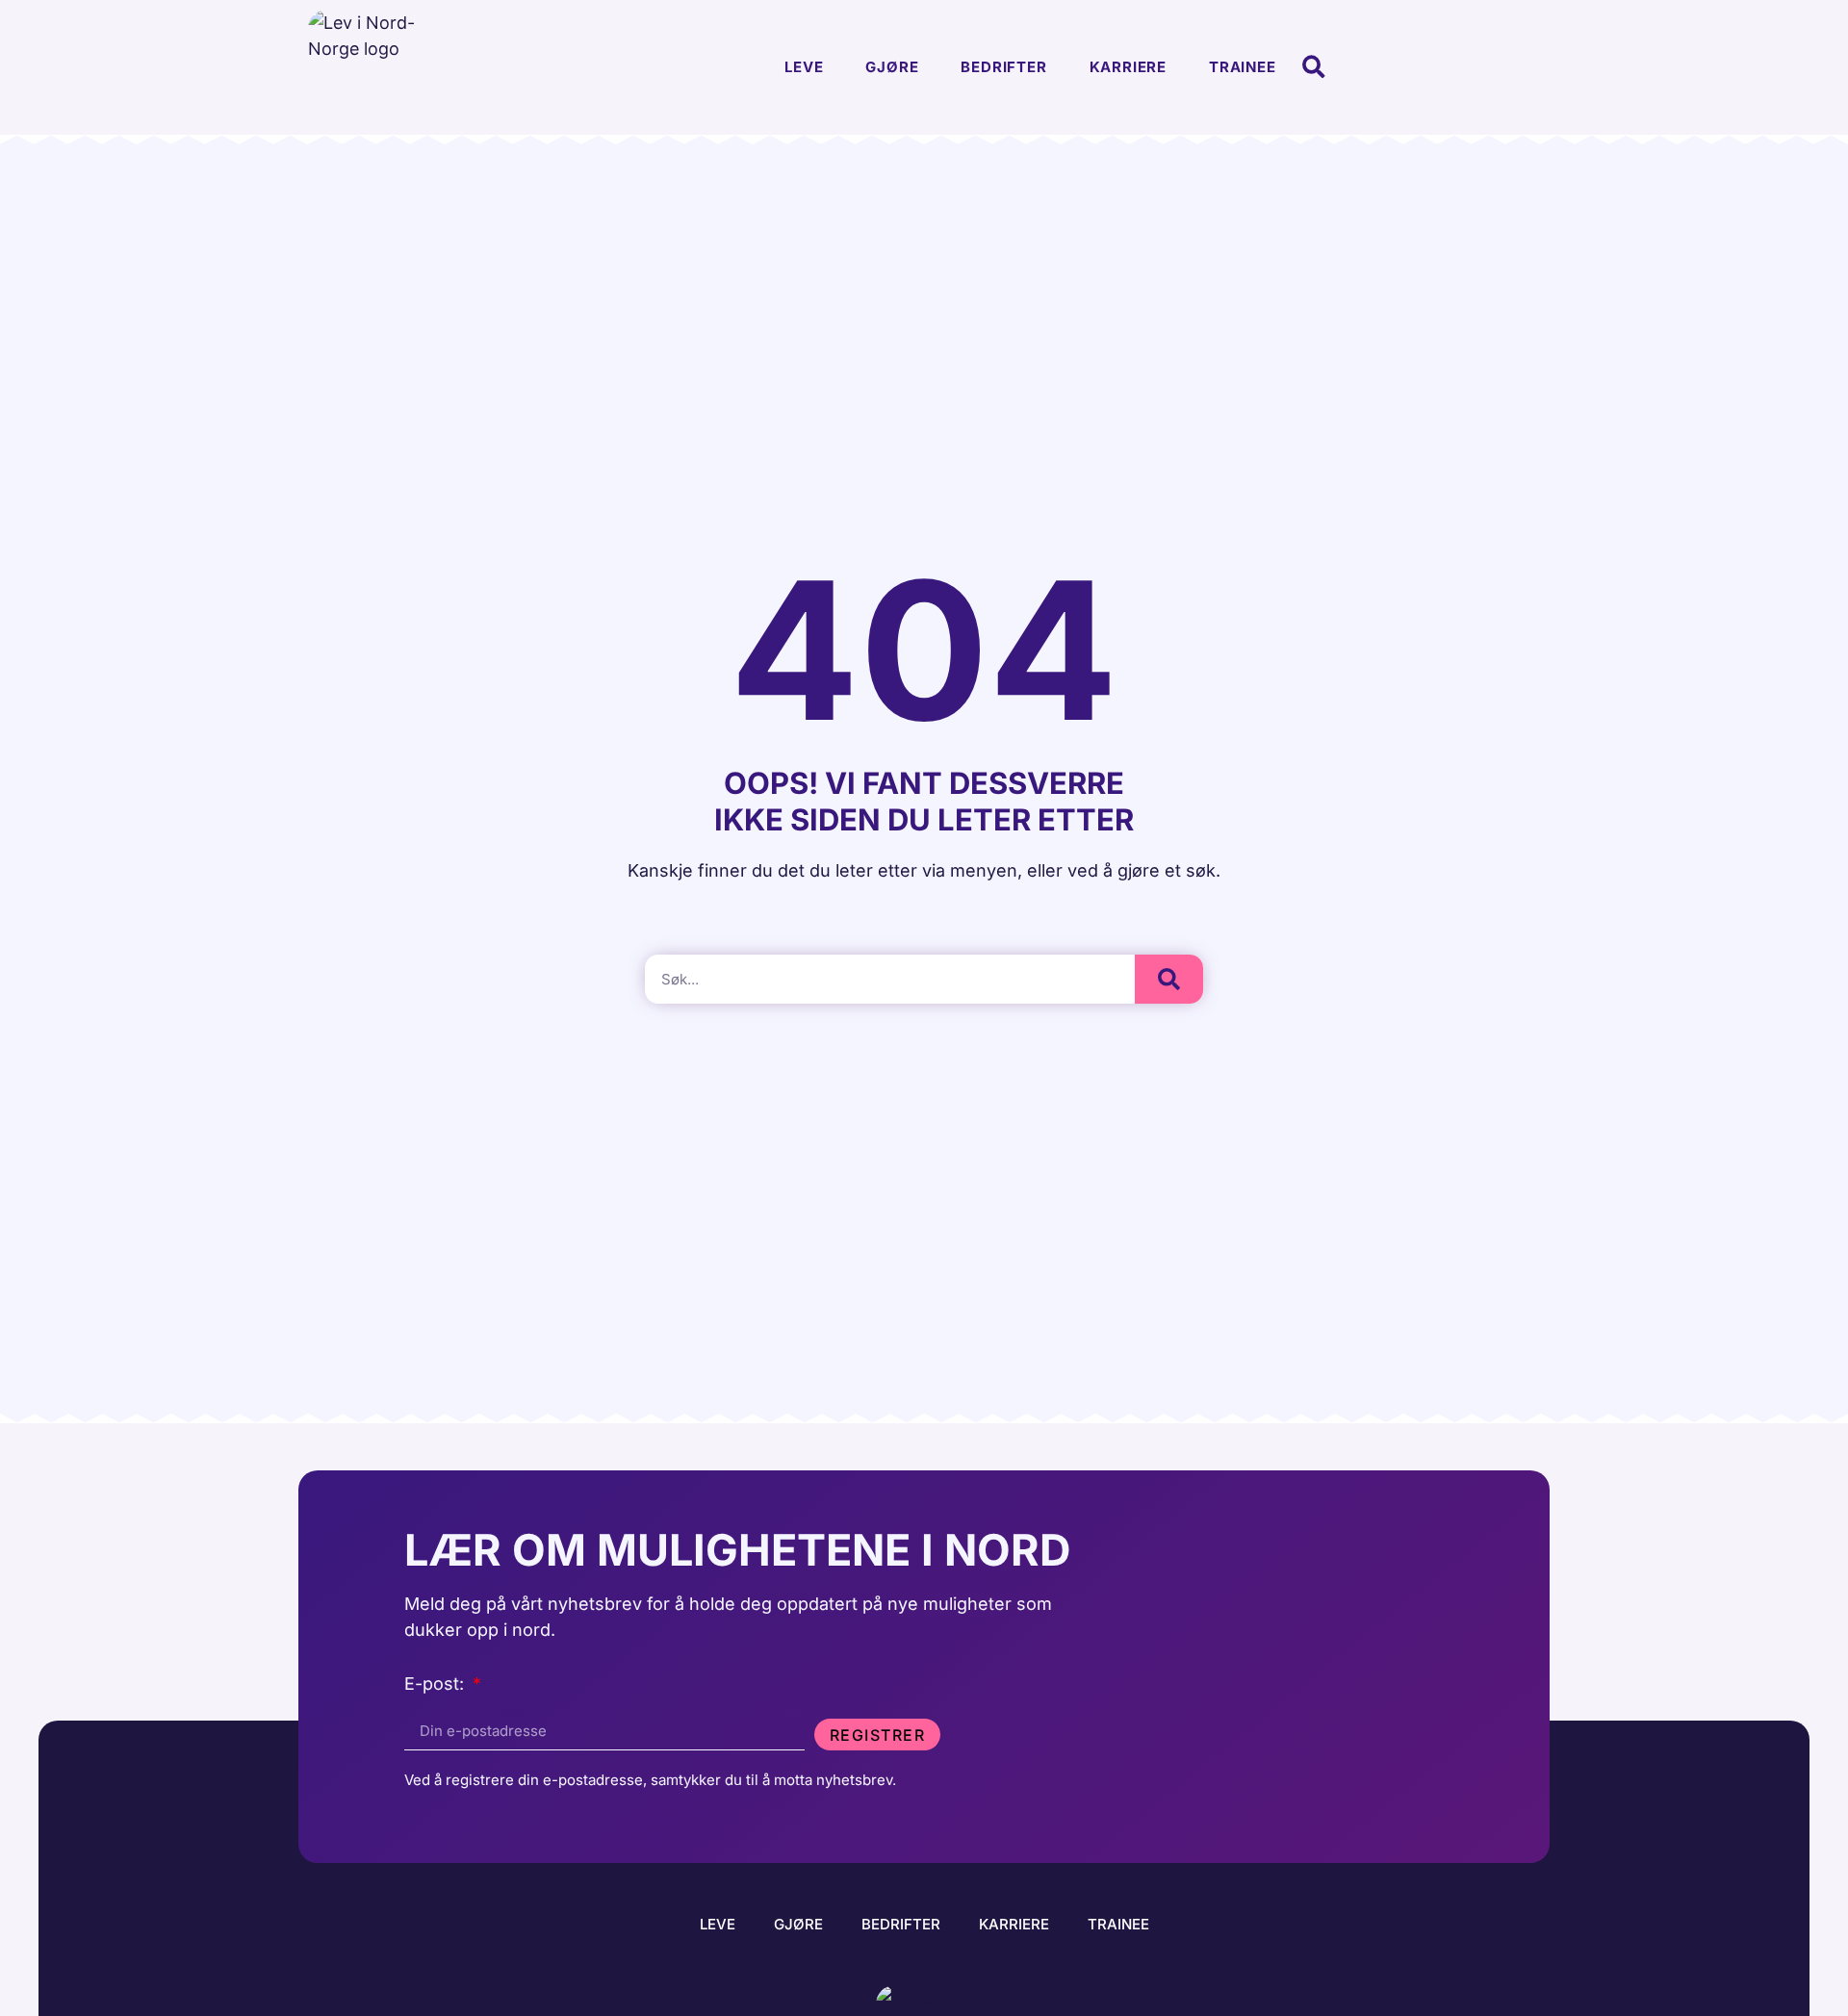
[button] (1314, 68)
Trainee (1243, 67)
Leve (804, 67)
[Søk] (1169, 979)
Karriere (1128, 67)
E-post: (436, 1684)
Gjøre (892, 67)
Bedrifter (1003, 67)
